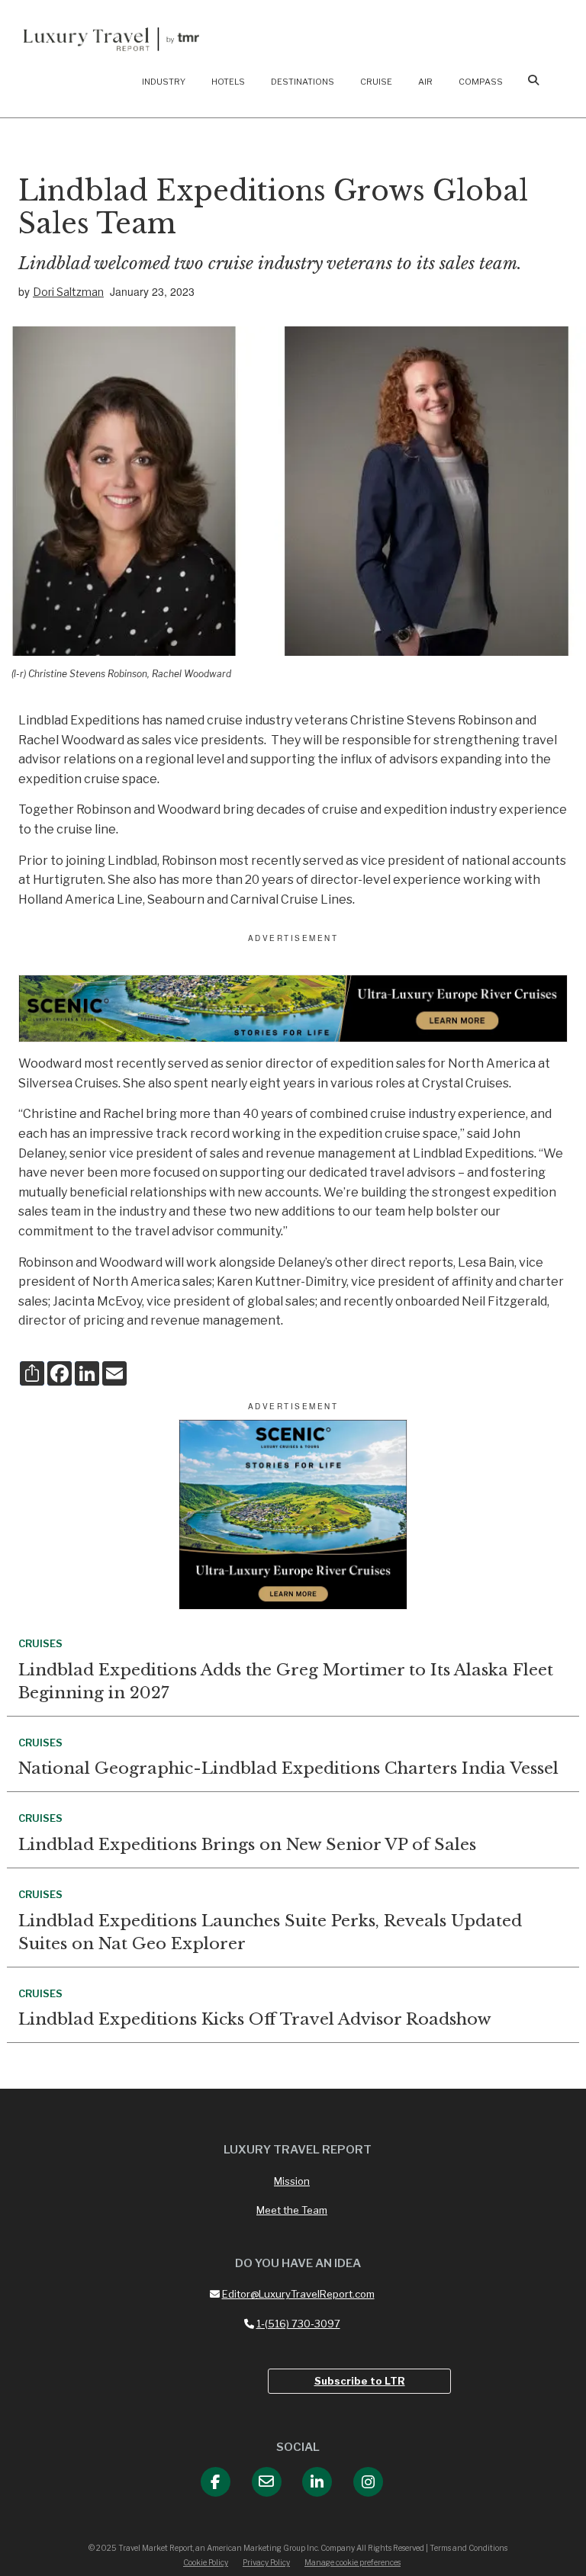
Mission (292, 2181)
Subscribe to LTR (360, 2381)
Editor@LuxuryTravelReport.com (298, 2294)
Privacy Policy (266, 2562)
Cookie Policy (206, 2562)
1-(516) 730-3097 (298, 2324)
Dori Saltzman (68, 292)
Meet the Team (292, 2210)
